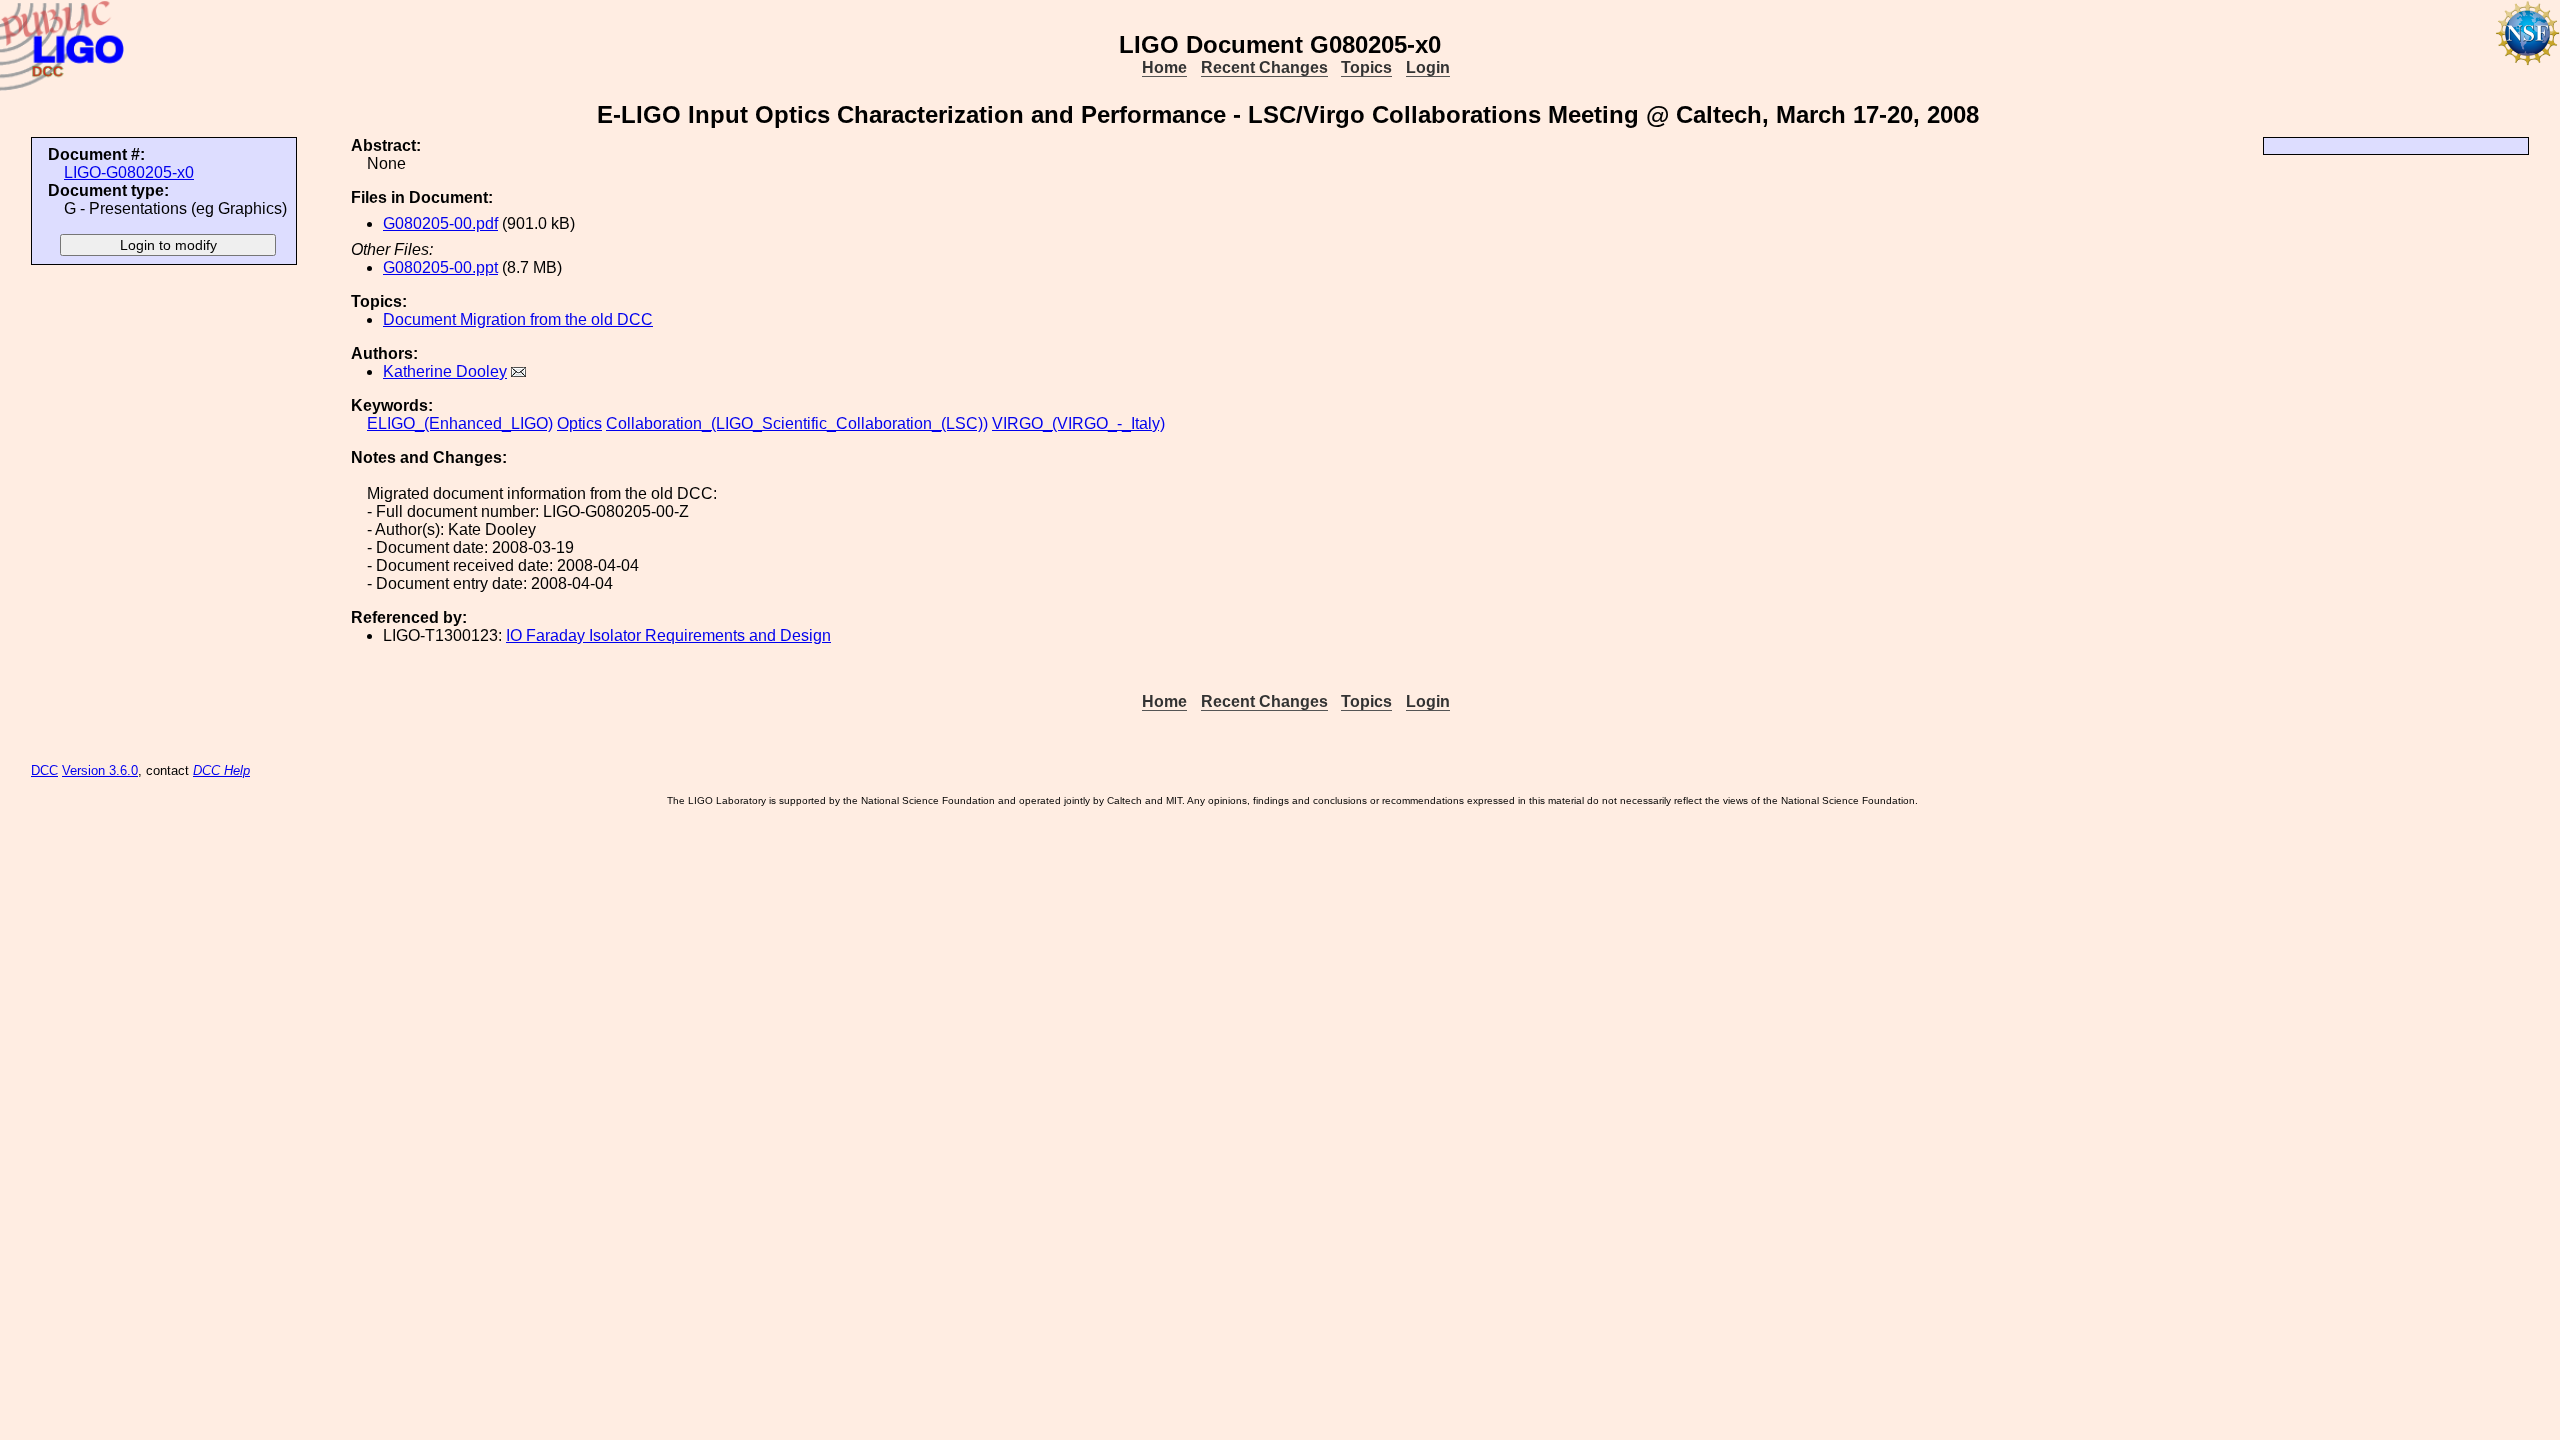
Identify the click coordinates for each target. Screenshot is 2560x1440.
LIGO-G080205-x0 (129, 172)
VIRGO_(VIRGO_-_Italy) (1078, 423)
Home (1164, 67)
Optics (579, 423)
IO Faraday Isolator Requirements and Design (668, 635)
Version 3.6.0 (100, 770)
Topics (1366, 67)
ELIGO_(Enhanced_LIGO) (460, 423)
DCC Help (221, 770)
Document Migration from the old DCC (518, 319)
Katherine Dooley (445, 371)
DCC (44, 770)
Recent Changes (1264, 67)
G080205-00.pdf (440, 223)
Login (1428, 67)
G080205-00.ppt (440, 267)
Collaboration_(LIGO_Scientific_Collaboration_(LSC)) (797, 423)
